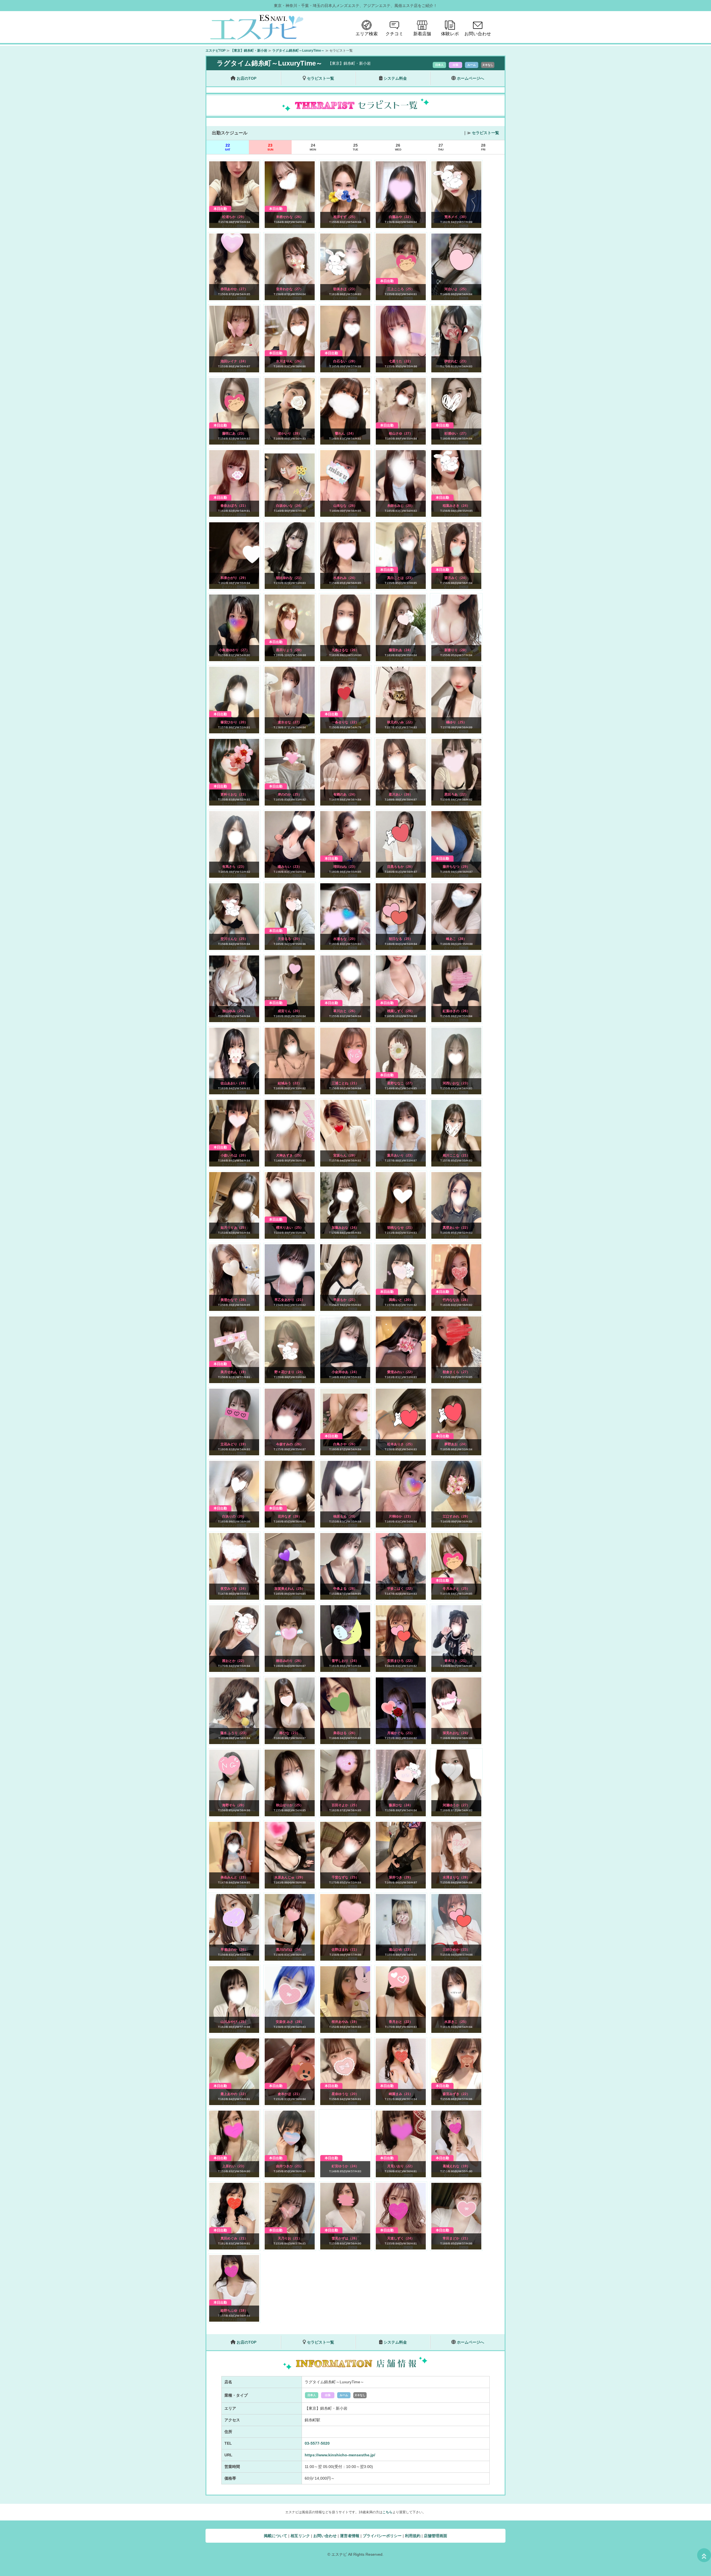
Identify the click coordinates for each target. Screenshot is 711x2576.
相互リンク (300, 2536)
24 (313, 147)
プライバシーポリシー (382, 2536)
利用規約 (413, 2536)
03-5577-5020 (317, 2443)
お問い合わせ (325, 2536)
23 (270, 147)
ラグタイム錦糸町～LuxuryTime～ (298, 51)
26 (398, 147)
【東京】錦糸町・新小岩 (249, 51)
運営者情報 (350, 2536)
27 (441, 147)
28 (483, 147)
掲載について (276, 2536)
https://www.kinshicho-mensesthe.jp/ (340, 2455)
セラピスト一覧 (485, 133)
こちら (387, 2512)
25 (355, 147)
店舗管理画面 (435, 2536)
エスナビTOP (216, 51)
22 (228, 147)
